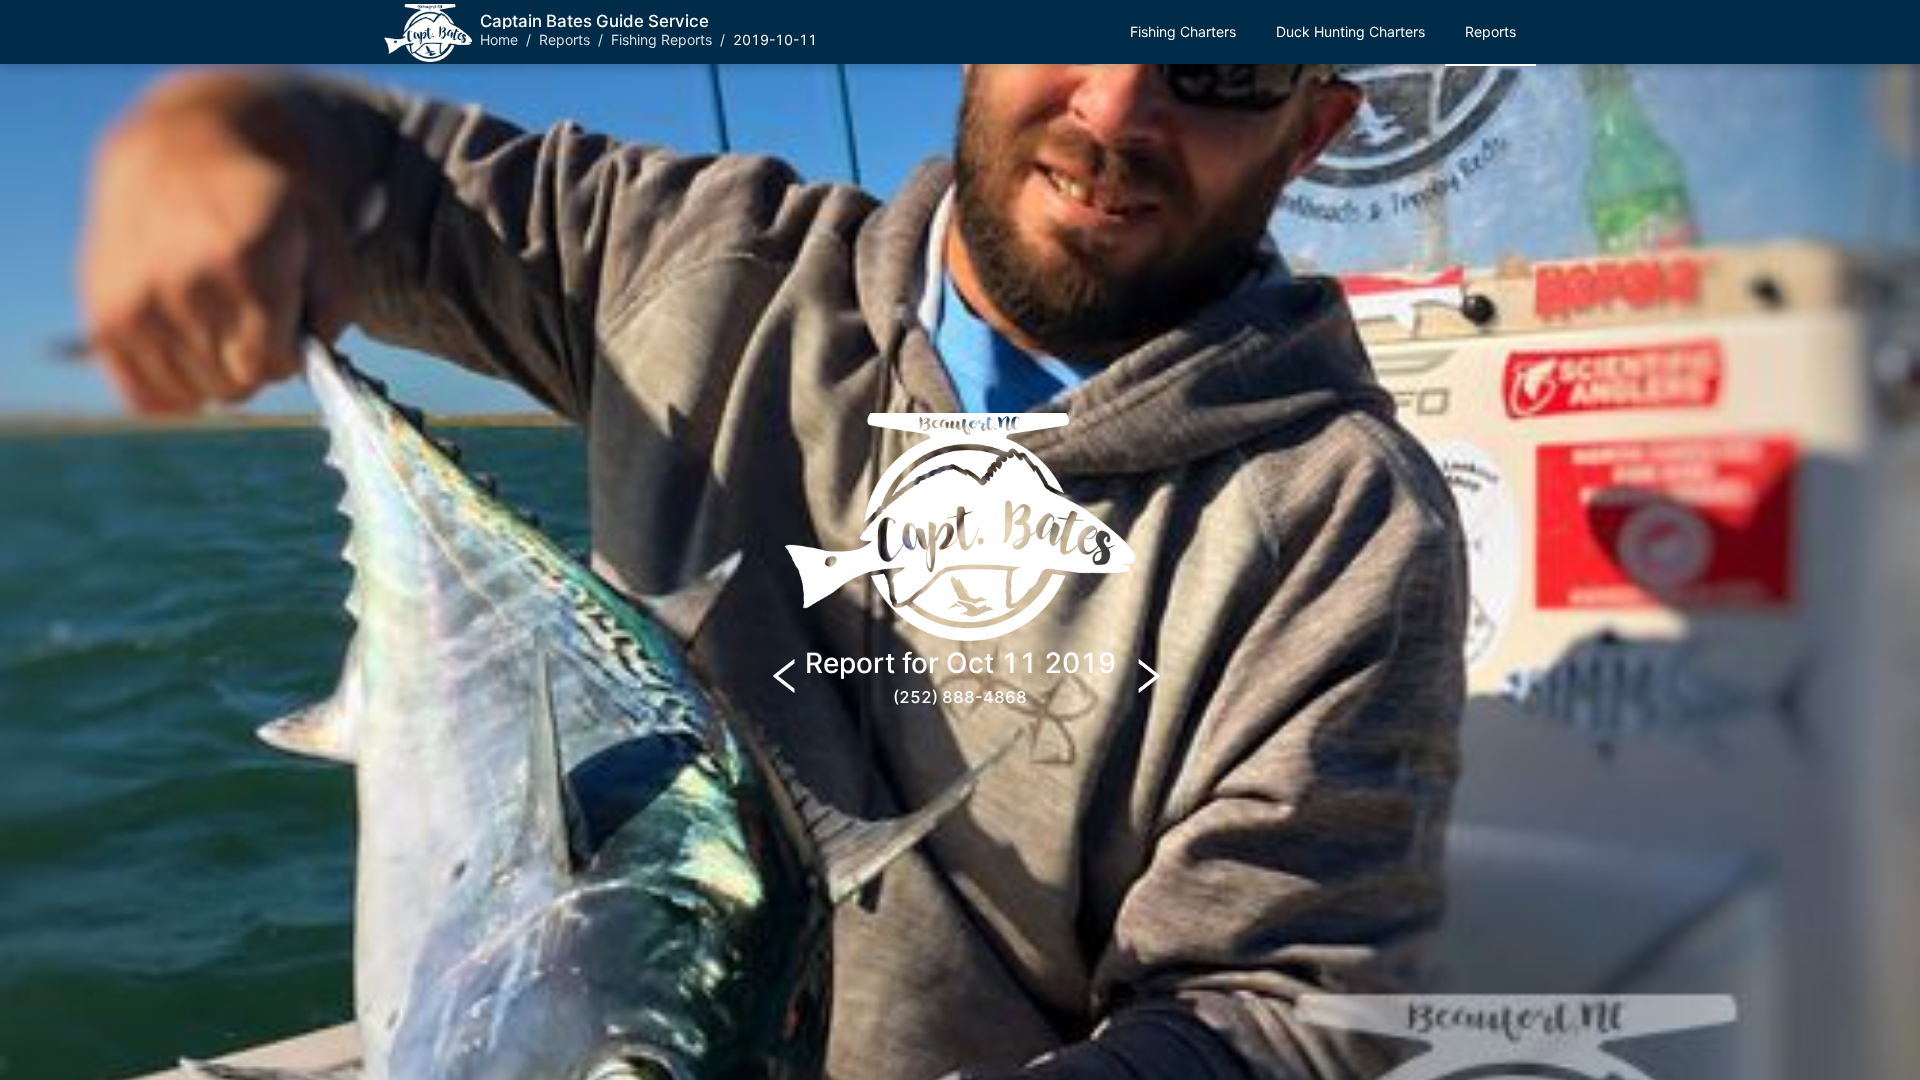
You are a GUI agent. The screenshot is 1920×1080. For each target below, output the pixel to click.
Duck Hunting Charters (1350, 31)
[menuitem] (1183, 33)
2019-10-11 (775, 39)
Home (499, 39)
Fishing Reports (661, 39)
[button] (1183, 32)
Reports (564, 39)
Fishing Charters (1183, 31)
